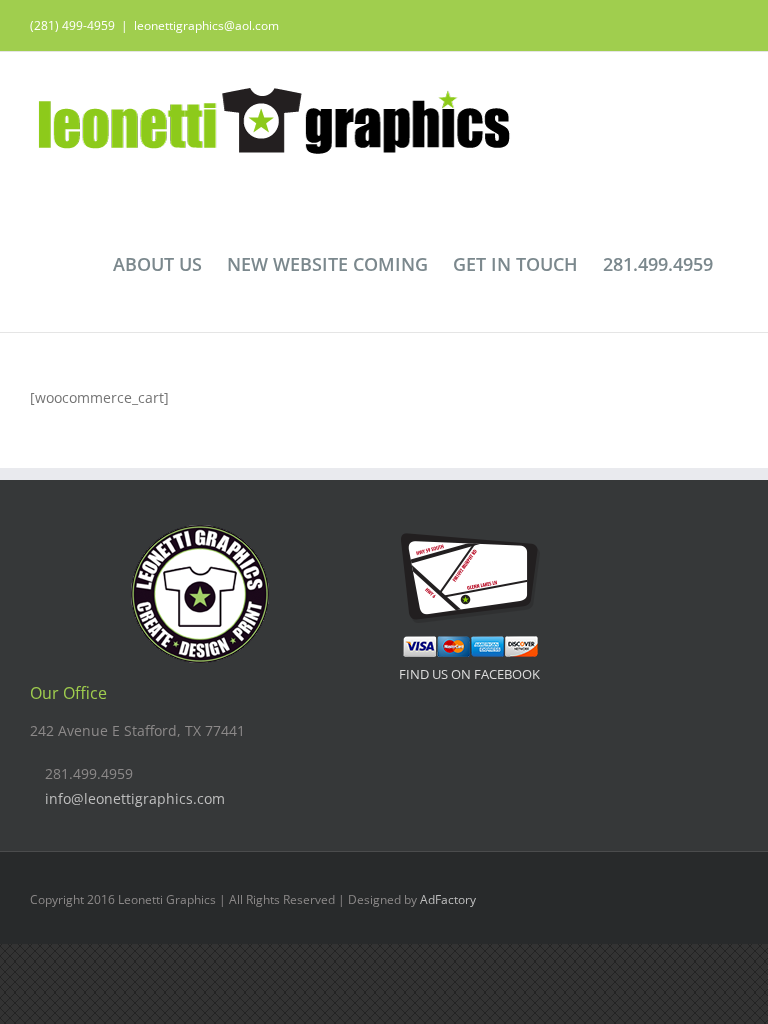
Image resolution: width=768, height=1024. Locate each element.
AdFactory (448, 899)
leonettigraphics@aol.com (206, 25)
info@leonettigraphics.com (135, 798)
